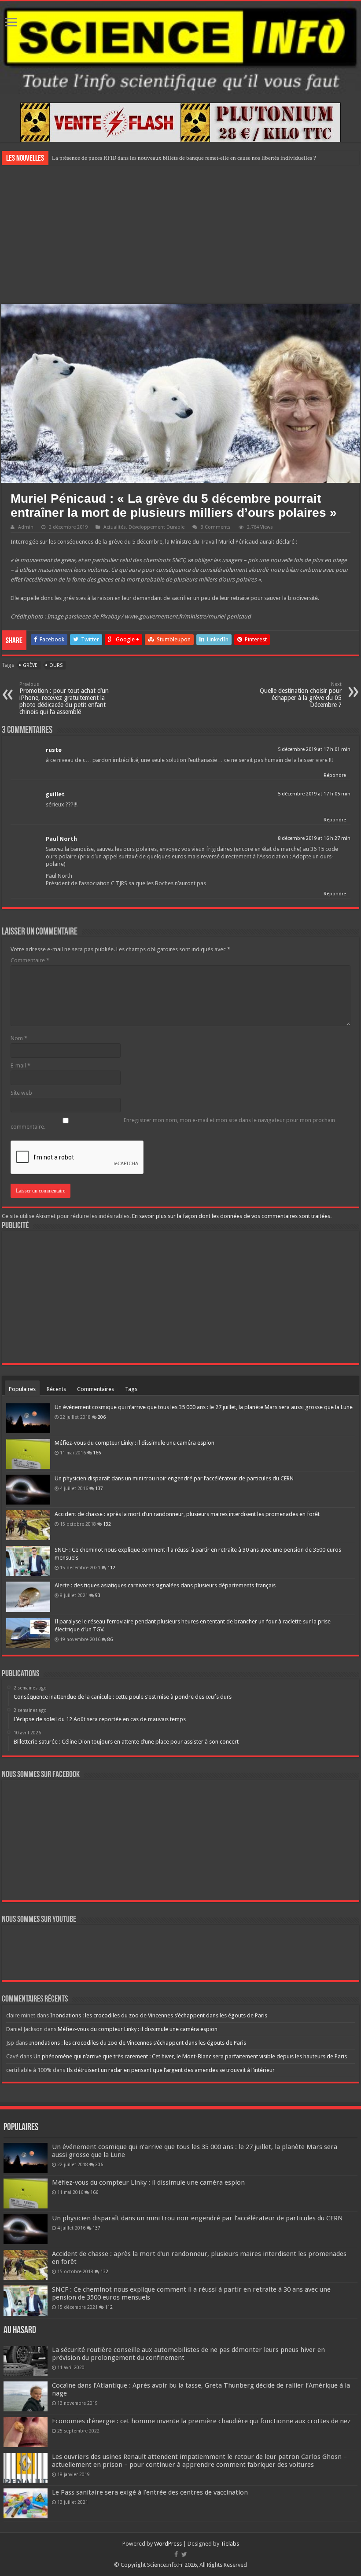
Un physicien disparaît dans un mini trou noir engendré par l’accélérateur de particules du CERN (174, 1478)
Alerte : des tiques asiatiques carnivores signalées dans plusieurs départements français (165, 1585)
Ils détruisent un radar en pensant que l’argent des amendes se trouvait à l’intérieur (171, 2070)
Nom (19, 1038)
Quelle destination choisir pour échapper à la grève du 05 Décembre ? (301, 695)
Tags (131, 1389)
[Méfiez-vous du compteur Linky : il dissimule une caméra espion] (28, 1454)
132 (107, 1524)
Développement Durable (157, 527)
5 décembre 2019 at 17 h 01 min (314, 749)
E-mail (20, 1065)
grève (30, 665)
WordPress (168, 2544)
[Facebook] (176, 2554)
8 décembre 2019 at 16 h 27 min (314, 838)
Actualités (115, 527)
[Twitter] (184, 2554)
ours (56, 665)
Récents (56, 1389)
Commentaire (30, 960)
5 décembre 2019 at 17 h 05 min (314, 794)
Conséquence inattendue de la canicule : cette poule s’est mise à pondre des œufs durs (154, 158)
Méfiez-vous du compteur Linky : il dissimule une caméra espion (134, 1443)
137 (99, 1488)
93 (98, 1595)
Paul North (61, 839)
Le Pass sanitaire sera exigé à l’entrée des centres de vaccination (150, 2492)
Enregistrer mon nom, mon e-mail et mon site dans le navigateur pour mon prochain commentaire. (173, 1123)
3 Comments (216, 527)
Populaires (22, 1389)
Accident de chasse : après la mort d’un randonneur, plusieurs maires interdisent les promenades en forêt (187, 1514)
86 (110, 1639)
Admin (26, 527)
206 (102, 1417)
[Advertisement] (180, 233)
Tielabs (230, 2544)
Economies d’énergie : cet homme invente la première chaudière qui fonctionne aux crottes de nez (201, 2421)
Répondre (335, 775)
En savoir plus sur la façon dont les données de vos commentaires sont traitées (231, 1216)
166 (97, 1453)
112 (111, 1568)
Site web (21, 1093)
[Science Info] (180, 48)
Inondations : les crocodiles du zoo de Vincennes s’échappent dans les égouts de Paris (159, 2015)
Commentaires (96, 1389)
